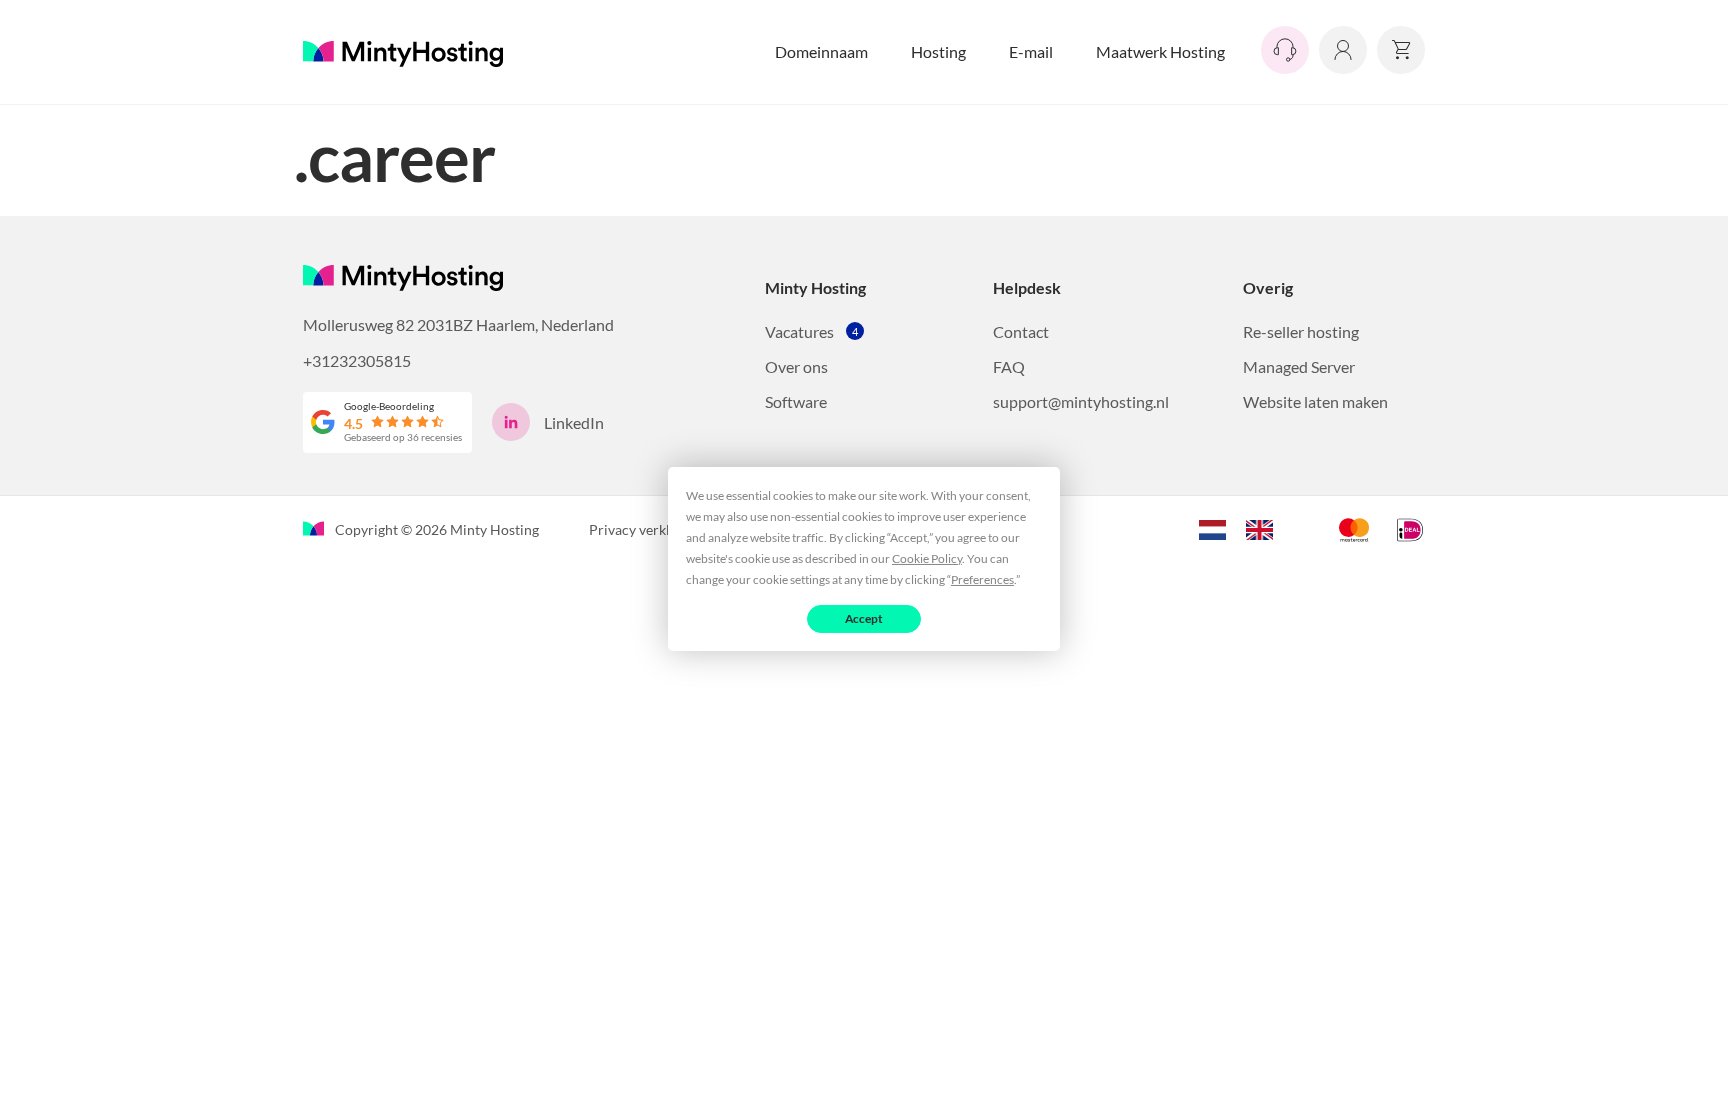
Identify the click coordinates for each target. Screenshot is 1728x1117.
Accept (864, 617)
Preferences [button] (982, 578)
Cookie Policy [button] (927, 557)
